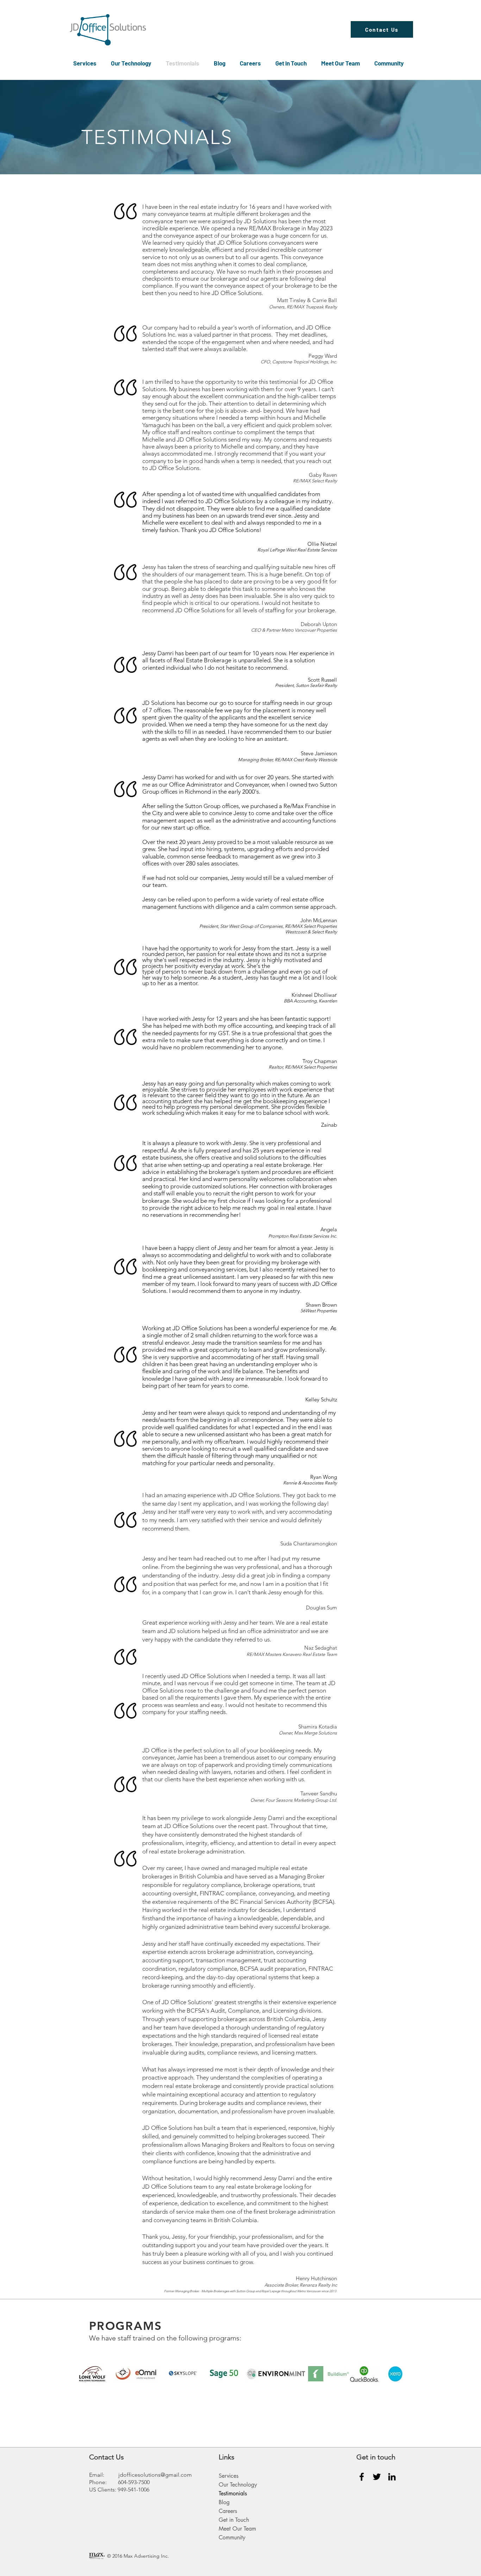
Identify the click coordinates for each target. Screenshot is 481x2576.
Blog (224, 2502)
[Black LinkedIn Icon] (392, 2477)
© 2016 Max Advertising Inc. (138, 2556)
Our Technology (238, 2485)
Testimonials (233, 2493)
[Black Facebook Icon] (362, 2477)
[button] (87, 63)
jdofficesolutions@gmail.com (155, 2475)
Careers (228, 2511)
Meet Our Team (237, 2529)
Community (232, 2537)
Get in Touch (234, 2520)
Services (229, 2476)
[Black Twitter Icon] (377, 2477)
